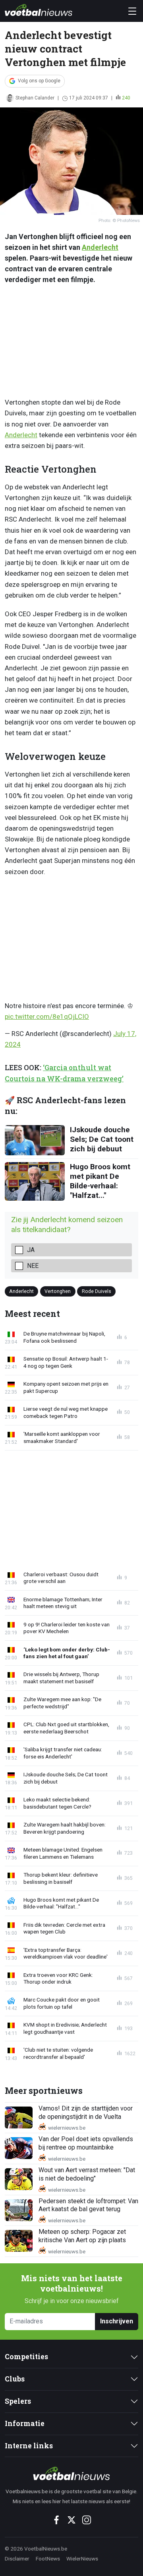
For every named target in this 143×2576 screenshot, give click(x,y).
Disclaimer (17, 2558)
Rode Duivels (97, 1291)
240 (126, 98)
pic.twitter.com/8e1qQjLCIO (47, 1016)
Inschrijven (117, 2321)
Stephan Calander (35, 98)
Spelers (18, 2401)
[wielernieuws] (71, 2473)
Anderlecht (100, 247)
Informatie (25, 2423)
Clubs (15, 2379)
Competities (26, 2357)
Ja (31, 1250)
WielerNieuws (82, 2558)
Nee (33, 1266)
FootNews (48, 2558)
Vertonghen (58, 1291)
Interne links (29, 2446)
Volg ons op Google (39, 81)
